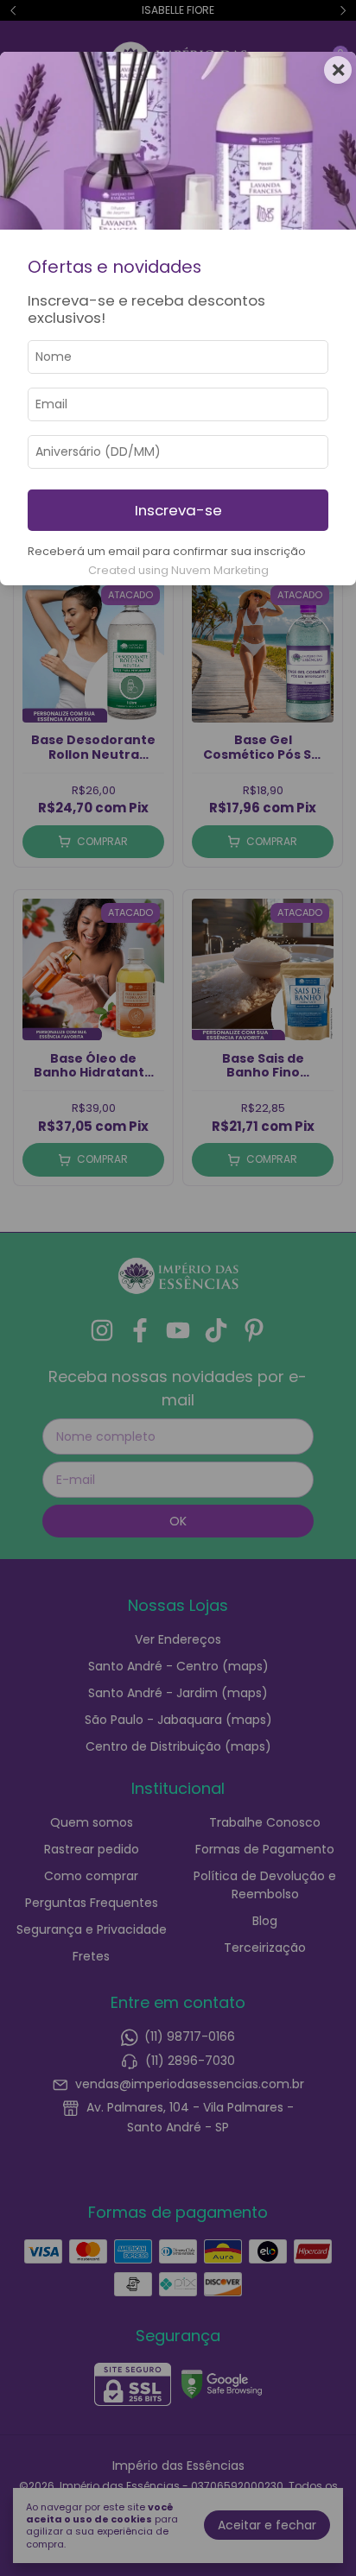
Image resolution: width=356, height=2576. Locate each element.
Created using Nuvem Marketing (178, 570)
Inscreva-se (178, 510)
